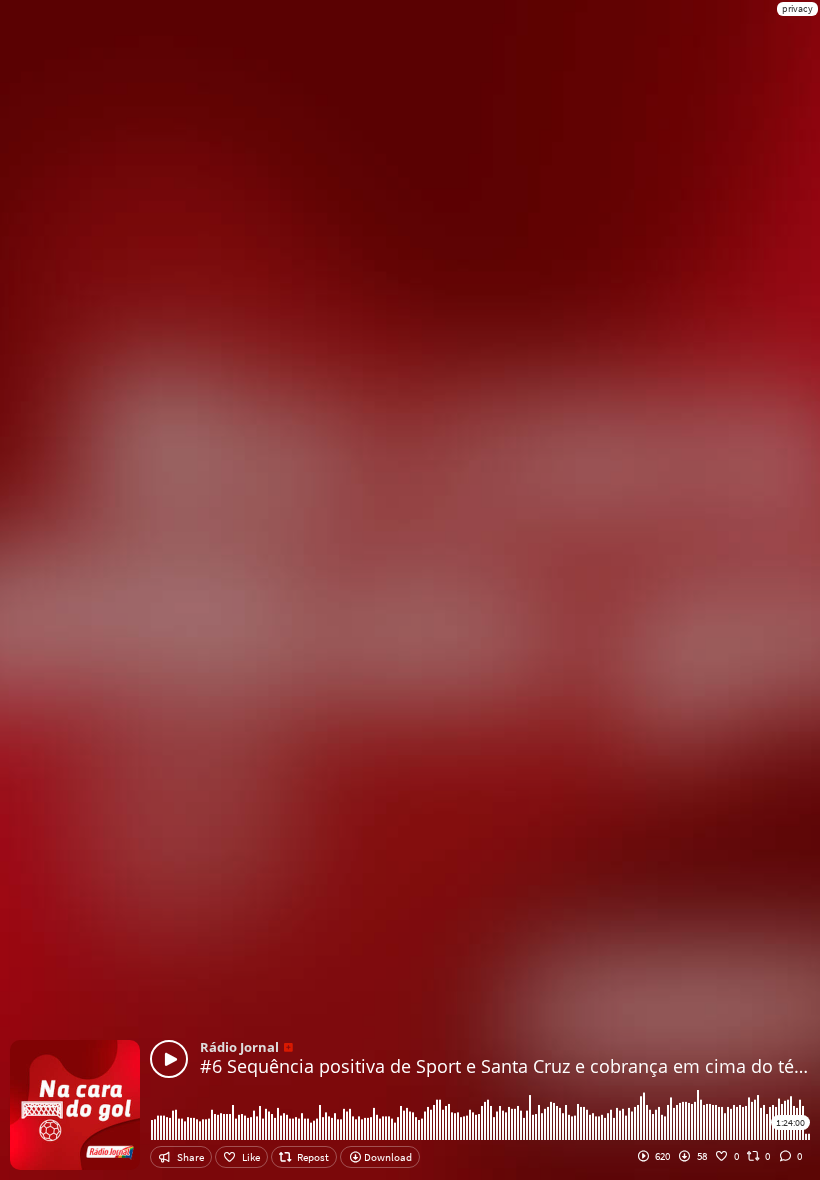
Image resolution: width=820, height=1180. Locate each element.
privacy (797, 8)
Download (387, 1157)
